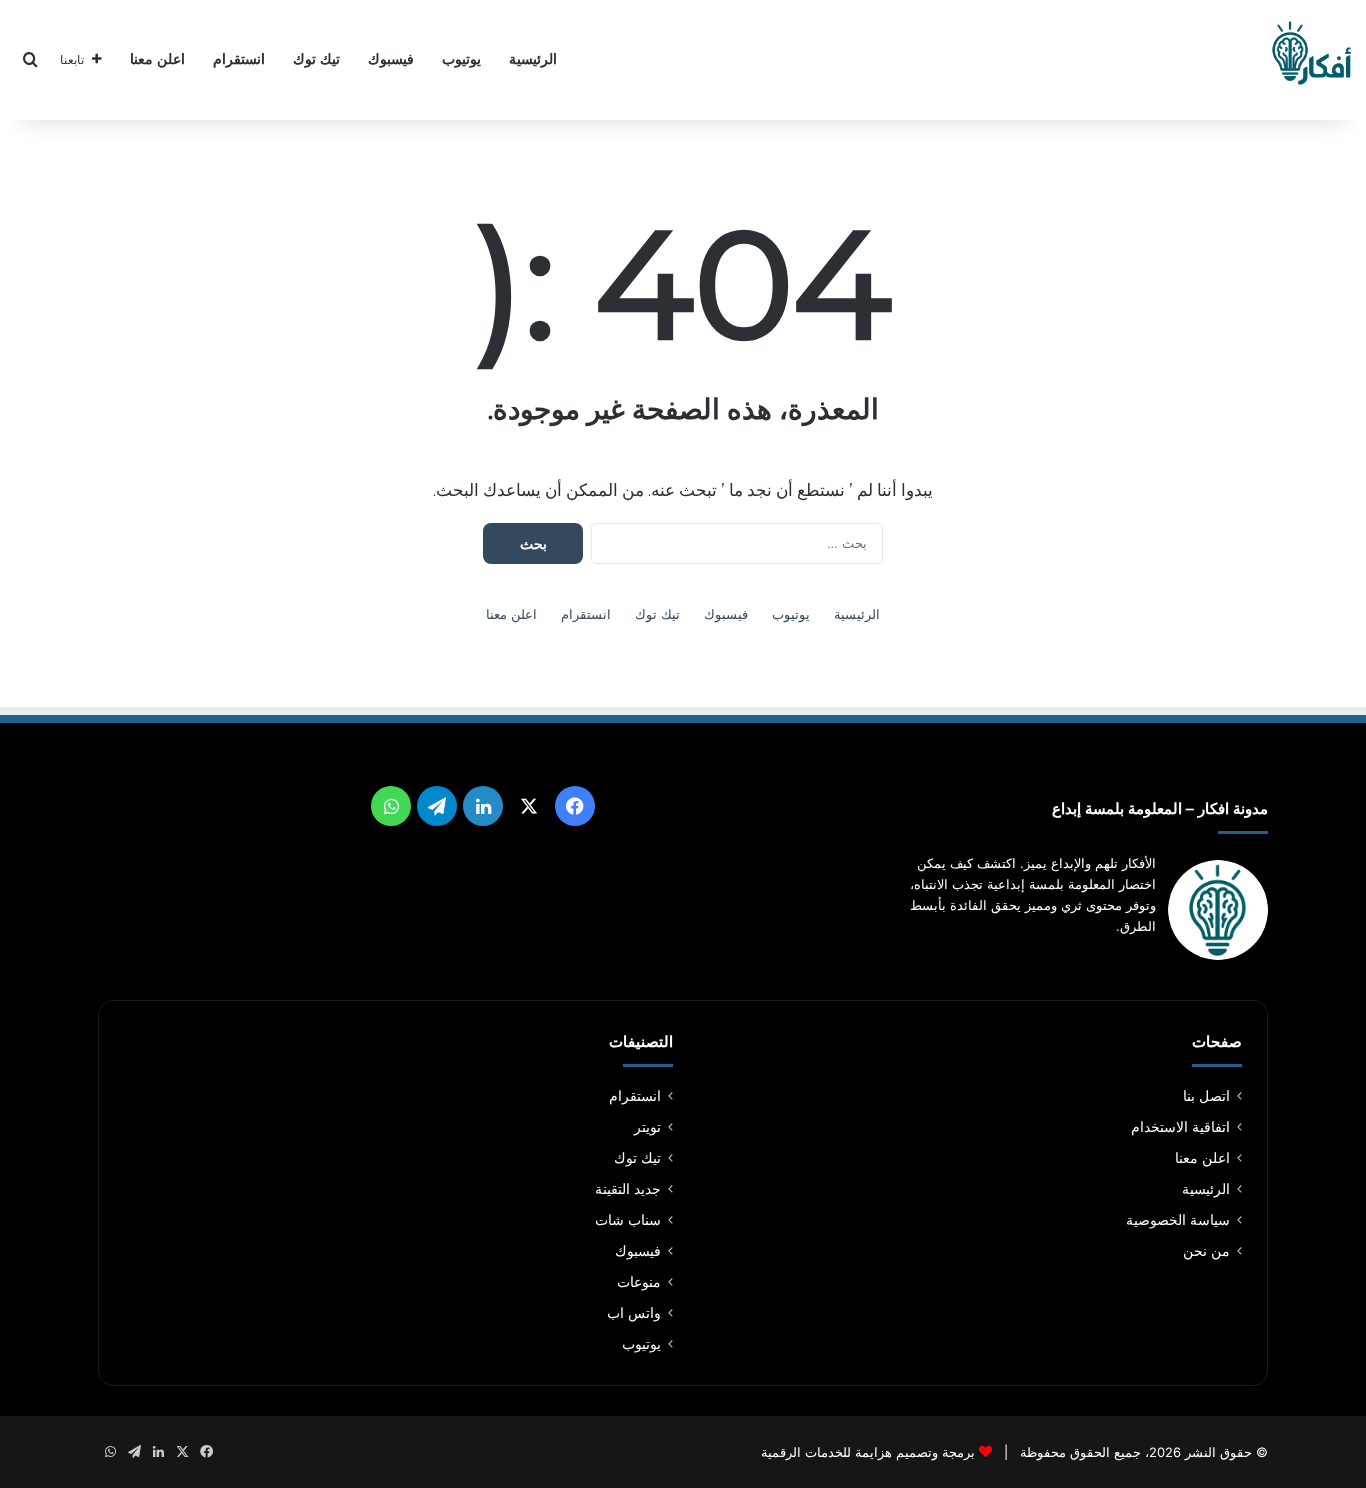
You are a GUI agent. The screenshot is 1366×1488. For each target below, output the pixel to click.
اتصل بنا (1206, 1096)
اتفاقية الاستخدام (1180, 1127)
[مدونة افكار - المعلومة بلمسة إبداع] (1311, 60)
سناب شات (628, 1220)
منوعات (639, 1282)
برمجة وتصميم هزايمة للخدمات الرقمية (868, 1452)
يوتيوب (461, 59)
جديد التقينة (628, 1189)
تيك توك (316, 59)
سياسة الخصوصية (1178, 1220)
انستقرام (239, 59)
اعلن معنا (157, 59)
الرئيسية (533, 59)
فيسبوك (391, 59)
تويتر (647, 1127)
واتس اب (634, 1313)
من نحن (1206, 1251)
